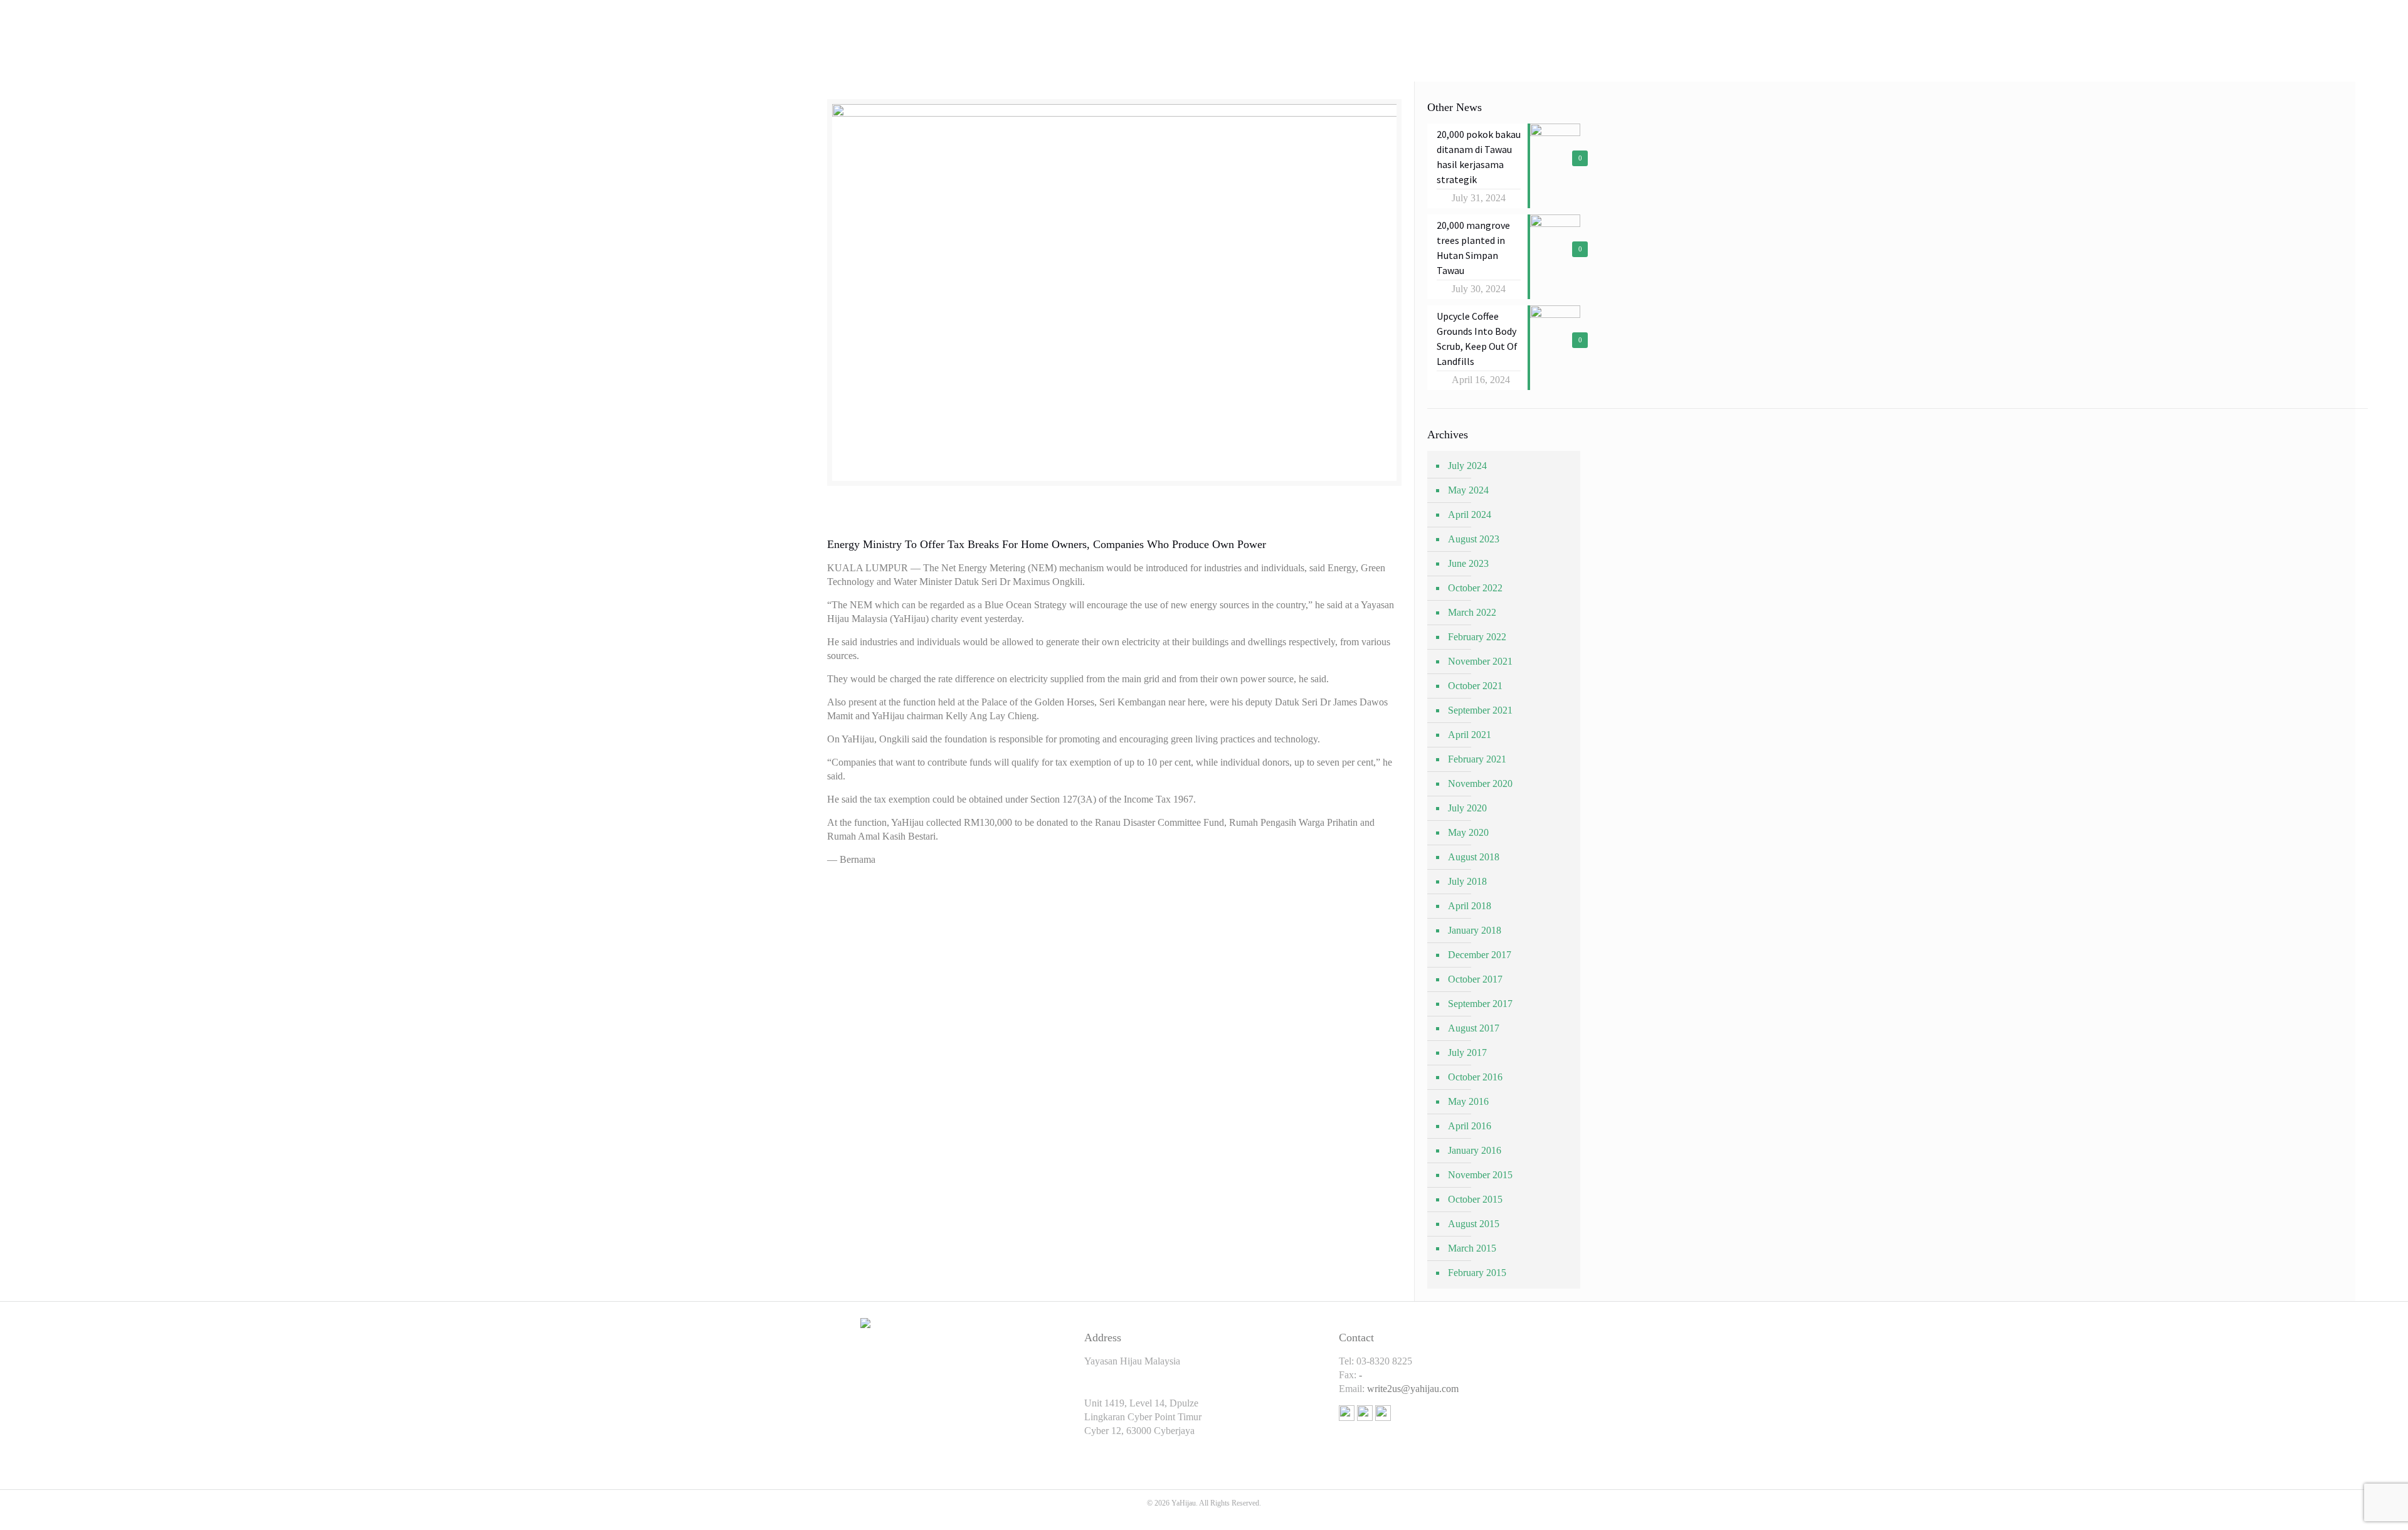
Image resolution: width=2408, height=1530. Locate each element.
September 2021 (1480, 710)
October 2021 (1475, 686)
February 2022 (1477, 637)
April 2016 (1470, 1126)
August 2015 (1474, 1224)
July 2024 (1467, 466)
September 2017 (1480, 1004)
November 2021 (1480, 661)
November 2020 (1480, 783)
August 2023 (1474, 539)
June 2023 (1468, 563)
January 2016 (1475, 1150)
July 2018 (1467, 881)
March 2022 (1472, 612)
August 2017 (1474, 1028)
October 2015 (1475, 1199)
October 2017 (1475, 979)
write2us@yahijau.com (1413, 1389)
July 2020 (1467, 808)
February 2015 (1477, 1273)
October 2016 (1475, 1077)
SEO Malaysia (1204, 1517)
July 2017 (1467, 1053)
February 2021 (1477, 759)
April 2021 (1470, 735)
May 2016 (1468, 1101)
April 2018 (1470, 906)
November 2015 (1480, 1175)
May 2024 (1468, 490)
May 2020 (1468, 832)
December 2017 (1480, 955)
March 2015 (1472, 1248)
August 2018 (1474, 857)
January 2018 (1475, 930)
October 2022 (1475, 588)
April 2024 (1470, 514)
